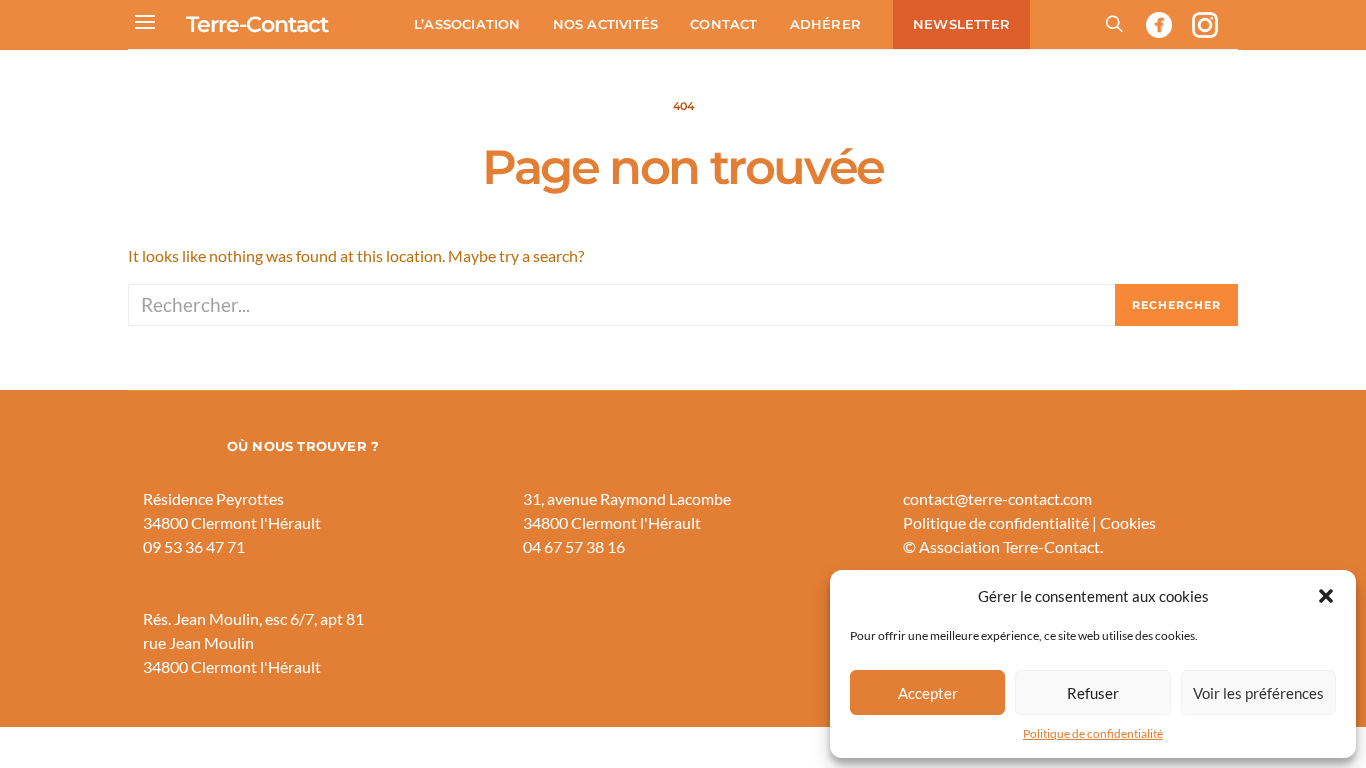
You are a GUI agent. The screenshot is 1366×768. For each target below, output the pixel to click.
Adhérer (825, 24)
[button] (1326, 596)
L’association (467, 24)
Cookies (1128, 522)
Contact (723, 24)
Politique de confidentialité (1093, 733)
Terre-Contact (257, 24)
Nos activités (606, 24)
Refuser (1093, 693)
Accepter (928, 693)
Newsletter (961, 24)
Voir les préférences (1258, 693)
